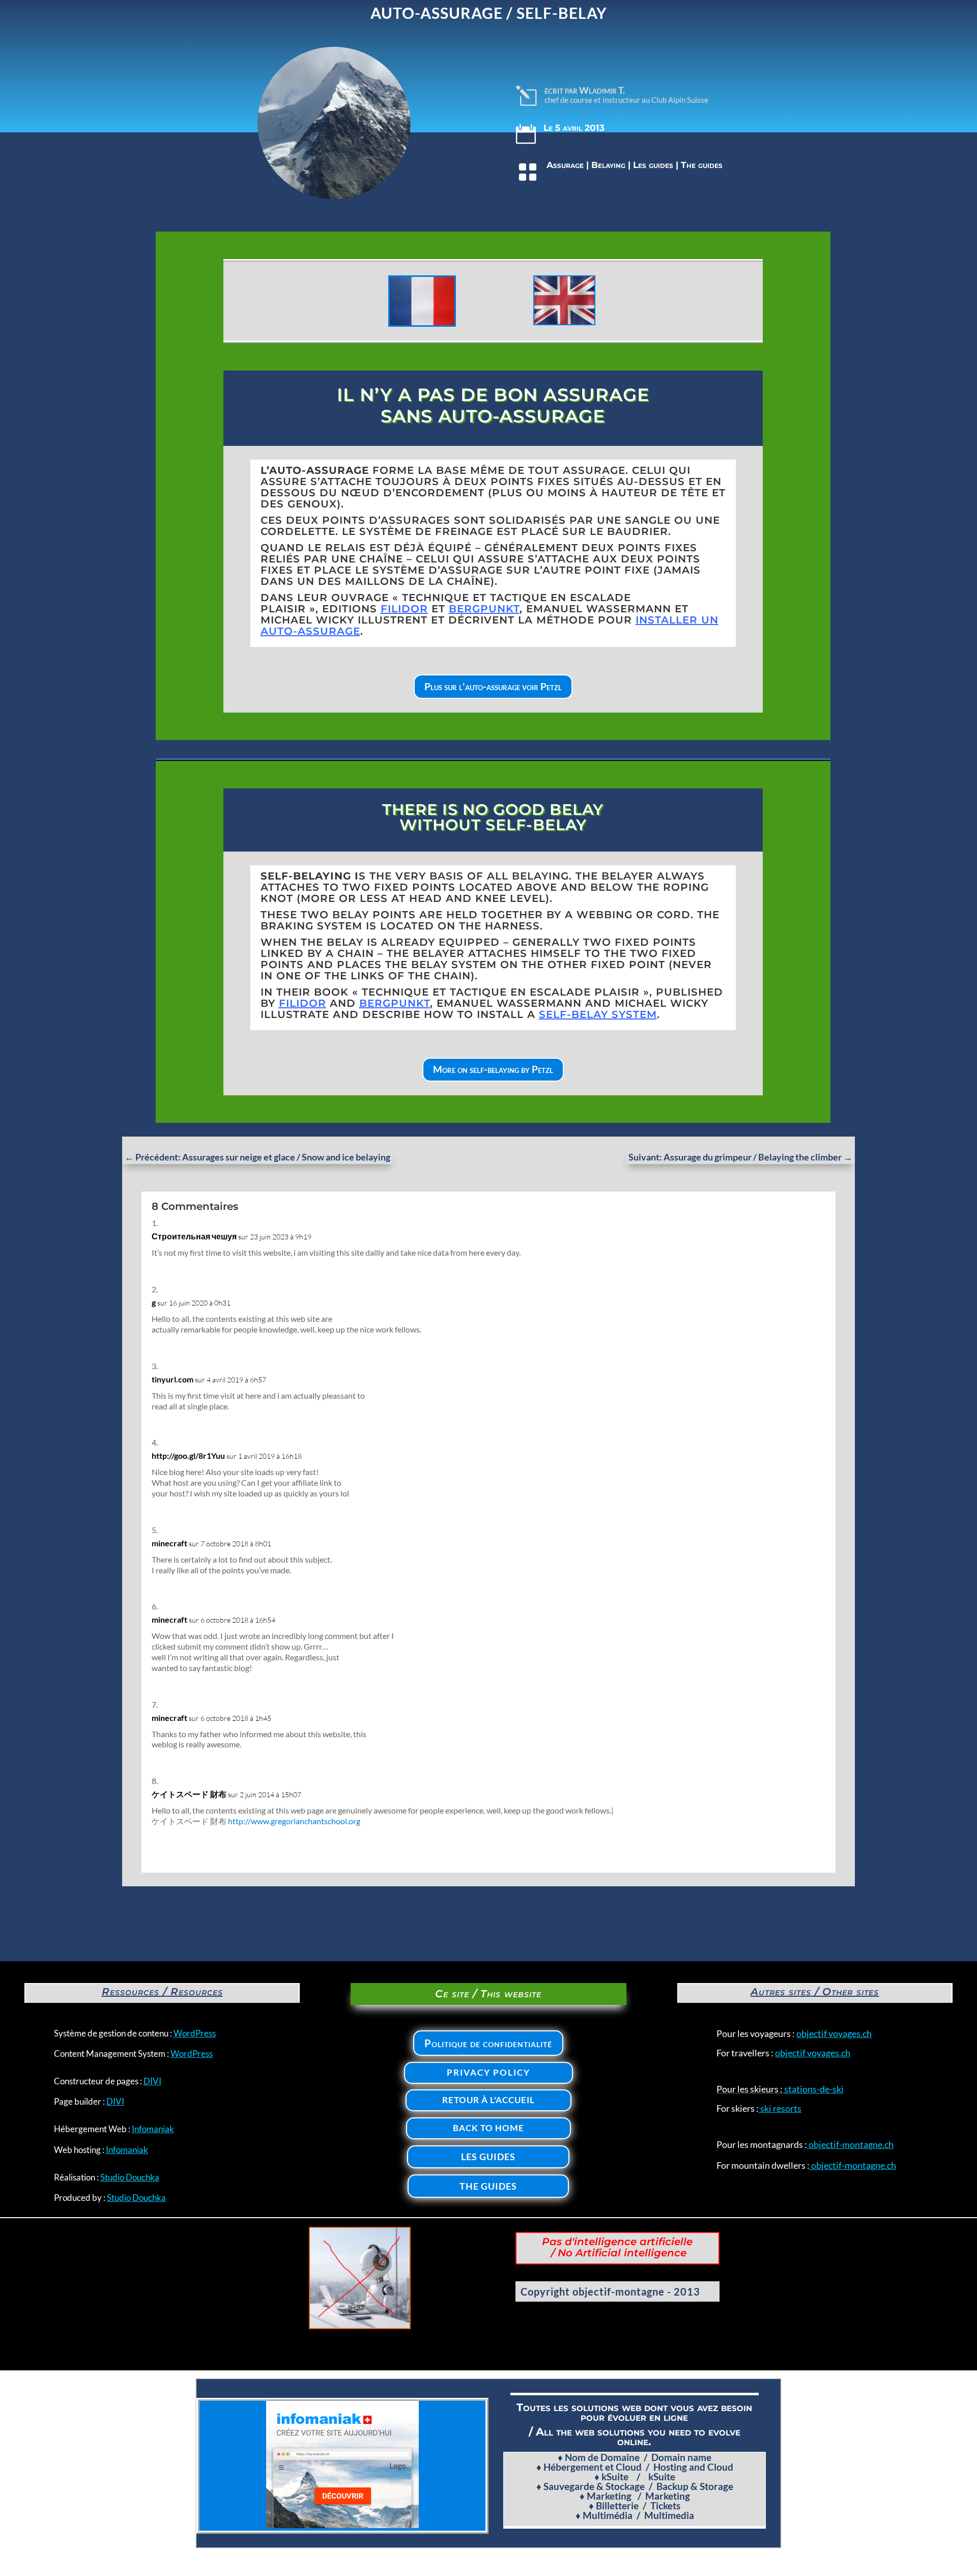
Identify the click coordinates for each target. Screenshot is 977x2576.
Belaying (608, 165)
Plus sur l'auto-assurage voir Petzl (493, 686)
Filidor (404, 609)
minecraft (169, 1543)
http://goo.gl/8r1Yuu (188, 1455)
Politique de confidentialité (488, 2043)
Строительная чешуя (194, 1236)
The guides (702, 165)
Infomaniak (153, 2129)
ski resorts (780, 2108)
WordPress (195, 2033)
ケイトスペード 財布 (189, 1794)
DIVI (152, 2081)
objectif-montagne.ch (850, 2144)
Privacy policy (489, 2072)
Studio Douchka (130, 2177)
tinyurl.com (173, 1379)
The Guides (488, 2186)
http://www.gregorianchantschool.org (294, 1821)
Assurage (565, 165)
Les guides (653, 165)
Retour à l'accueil (489, 2100)
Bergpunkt (395, 1003)
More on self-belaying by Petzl (493, 1069)
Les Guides (488, 2157)
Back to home (489, 2128)
